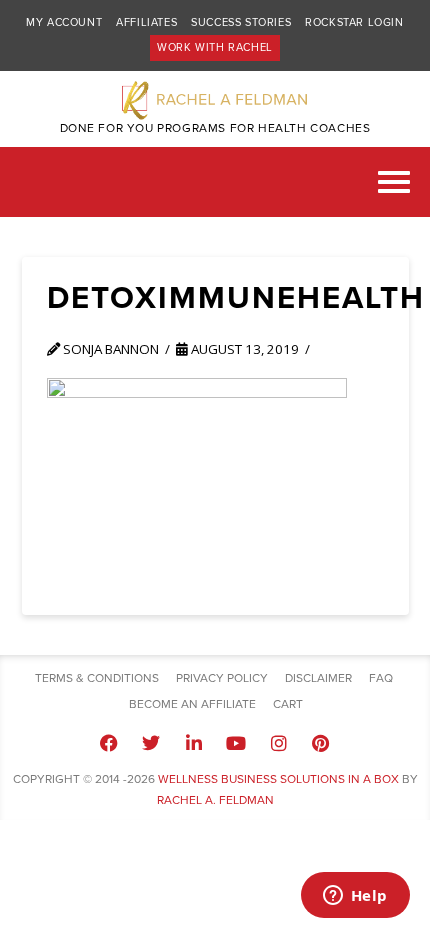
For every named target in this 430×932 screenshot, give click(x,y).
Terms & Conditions (97, 678)
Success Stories (241, 22)
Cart (288, 704)
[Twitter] (151, 743)
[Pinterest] (321, 743)
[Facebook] (109, 743)
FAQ (381, 678)
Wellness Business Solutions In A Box (278, 779)
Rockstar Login (354, 22)
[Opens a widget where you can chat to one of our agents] (355, 897)
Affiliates (146, 22)
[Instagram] (278, 743)
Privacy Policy (222, 678)
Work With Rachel (215, 47)
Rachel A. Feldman (215, 800)
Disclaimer (318, 678)
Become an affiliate (192, 704)
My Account (64, 22)
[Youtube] (236, 743)
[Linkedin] (194, 743)
